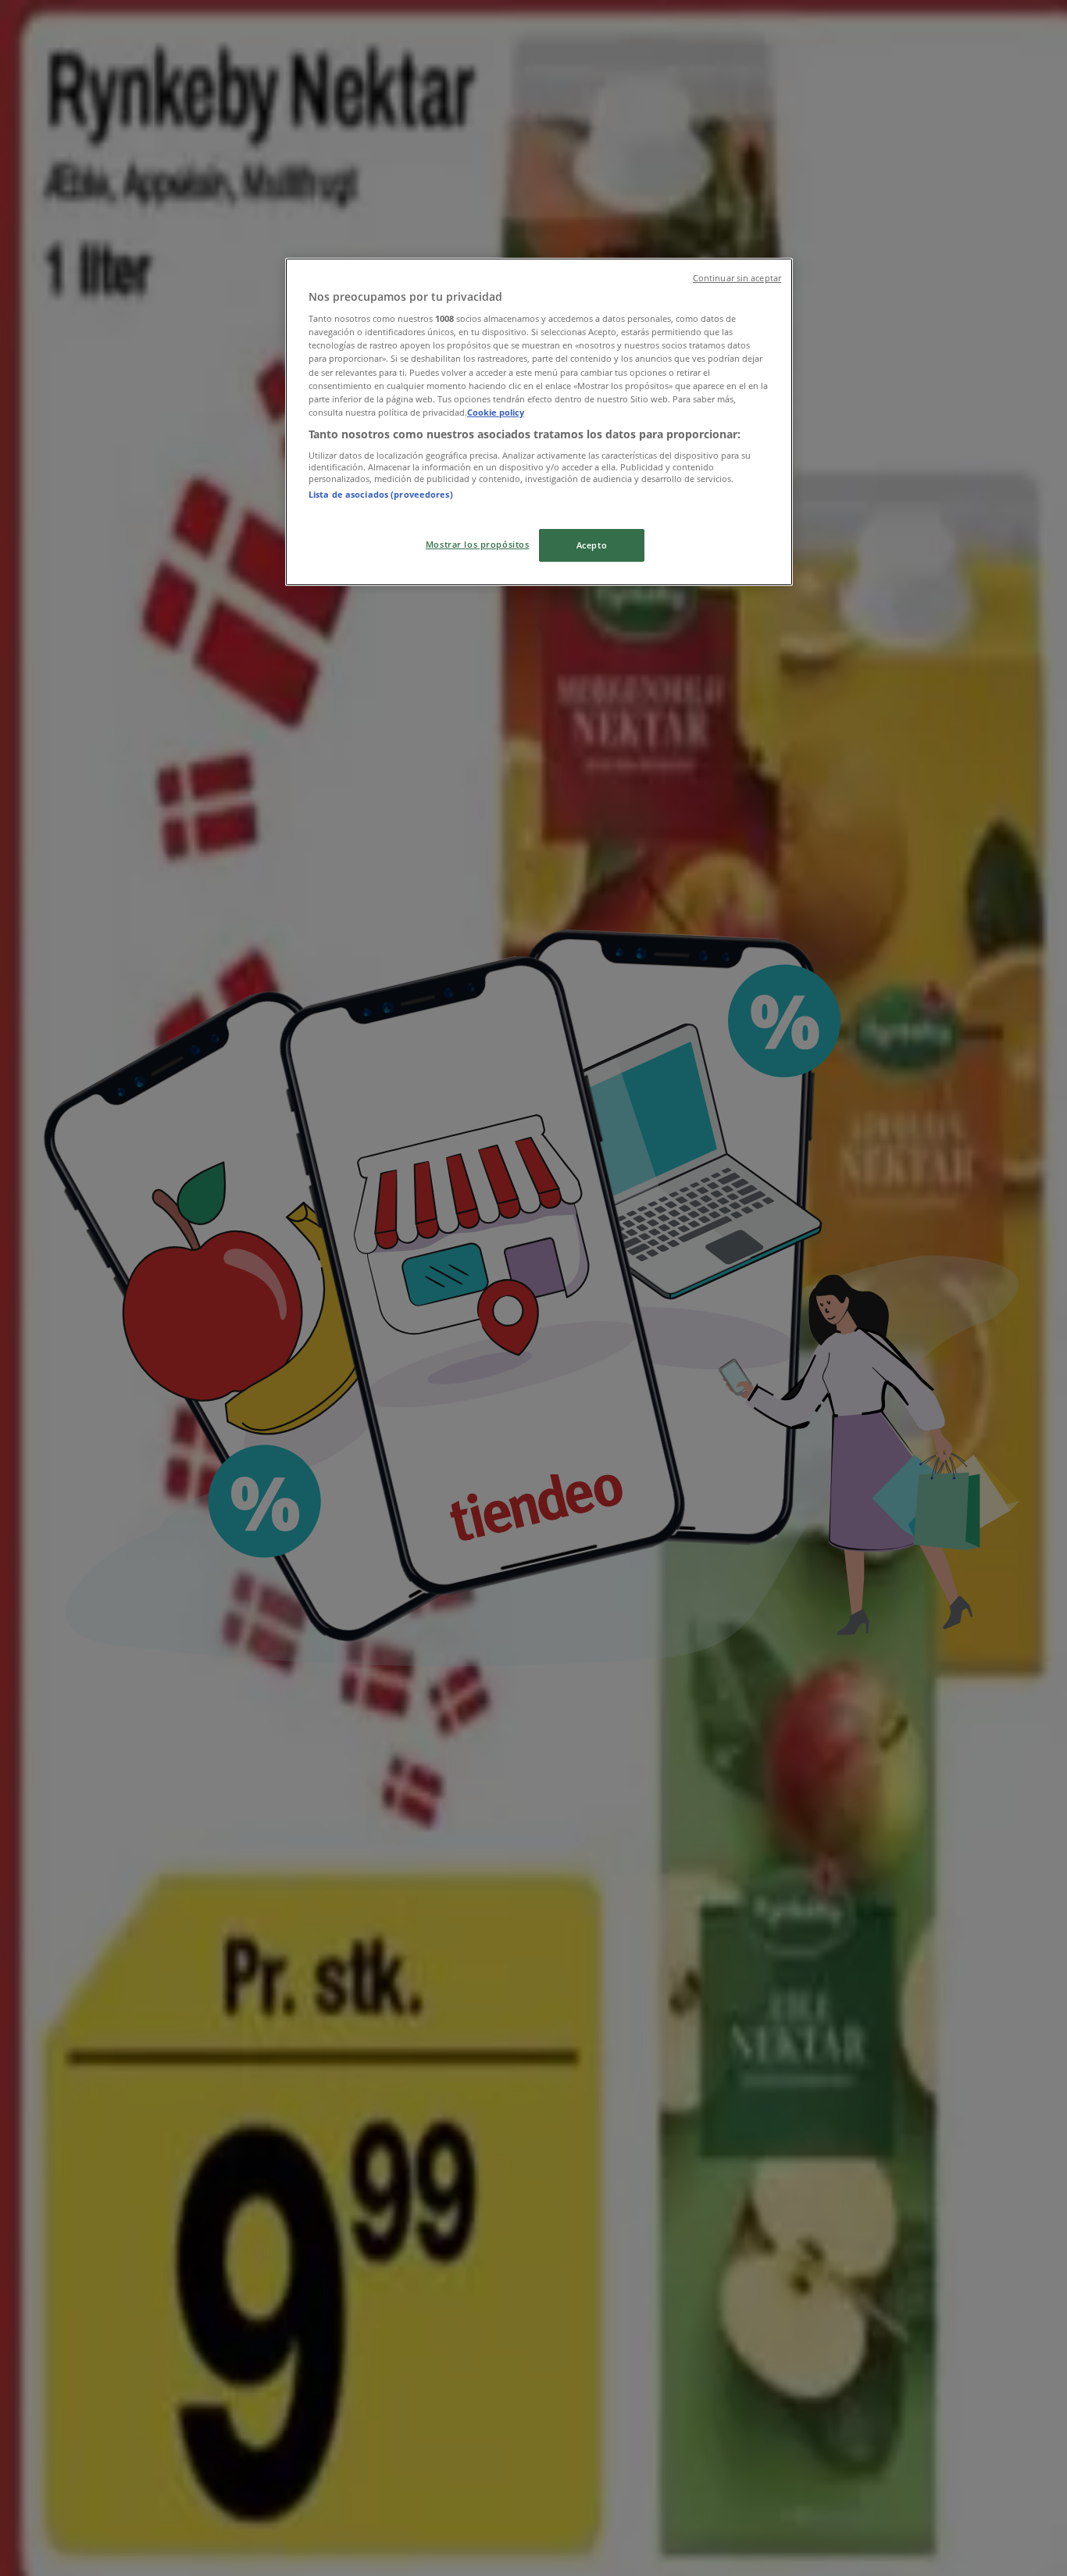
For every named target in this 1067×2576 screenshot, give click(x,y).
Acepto (592, 545)
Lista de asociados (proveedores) (381, 494)
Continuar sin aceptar (737, 278)
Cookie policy (496, 412)
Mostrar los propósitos (478, 544)
